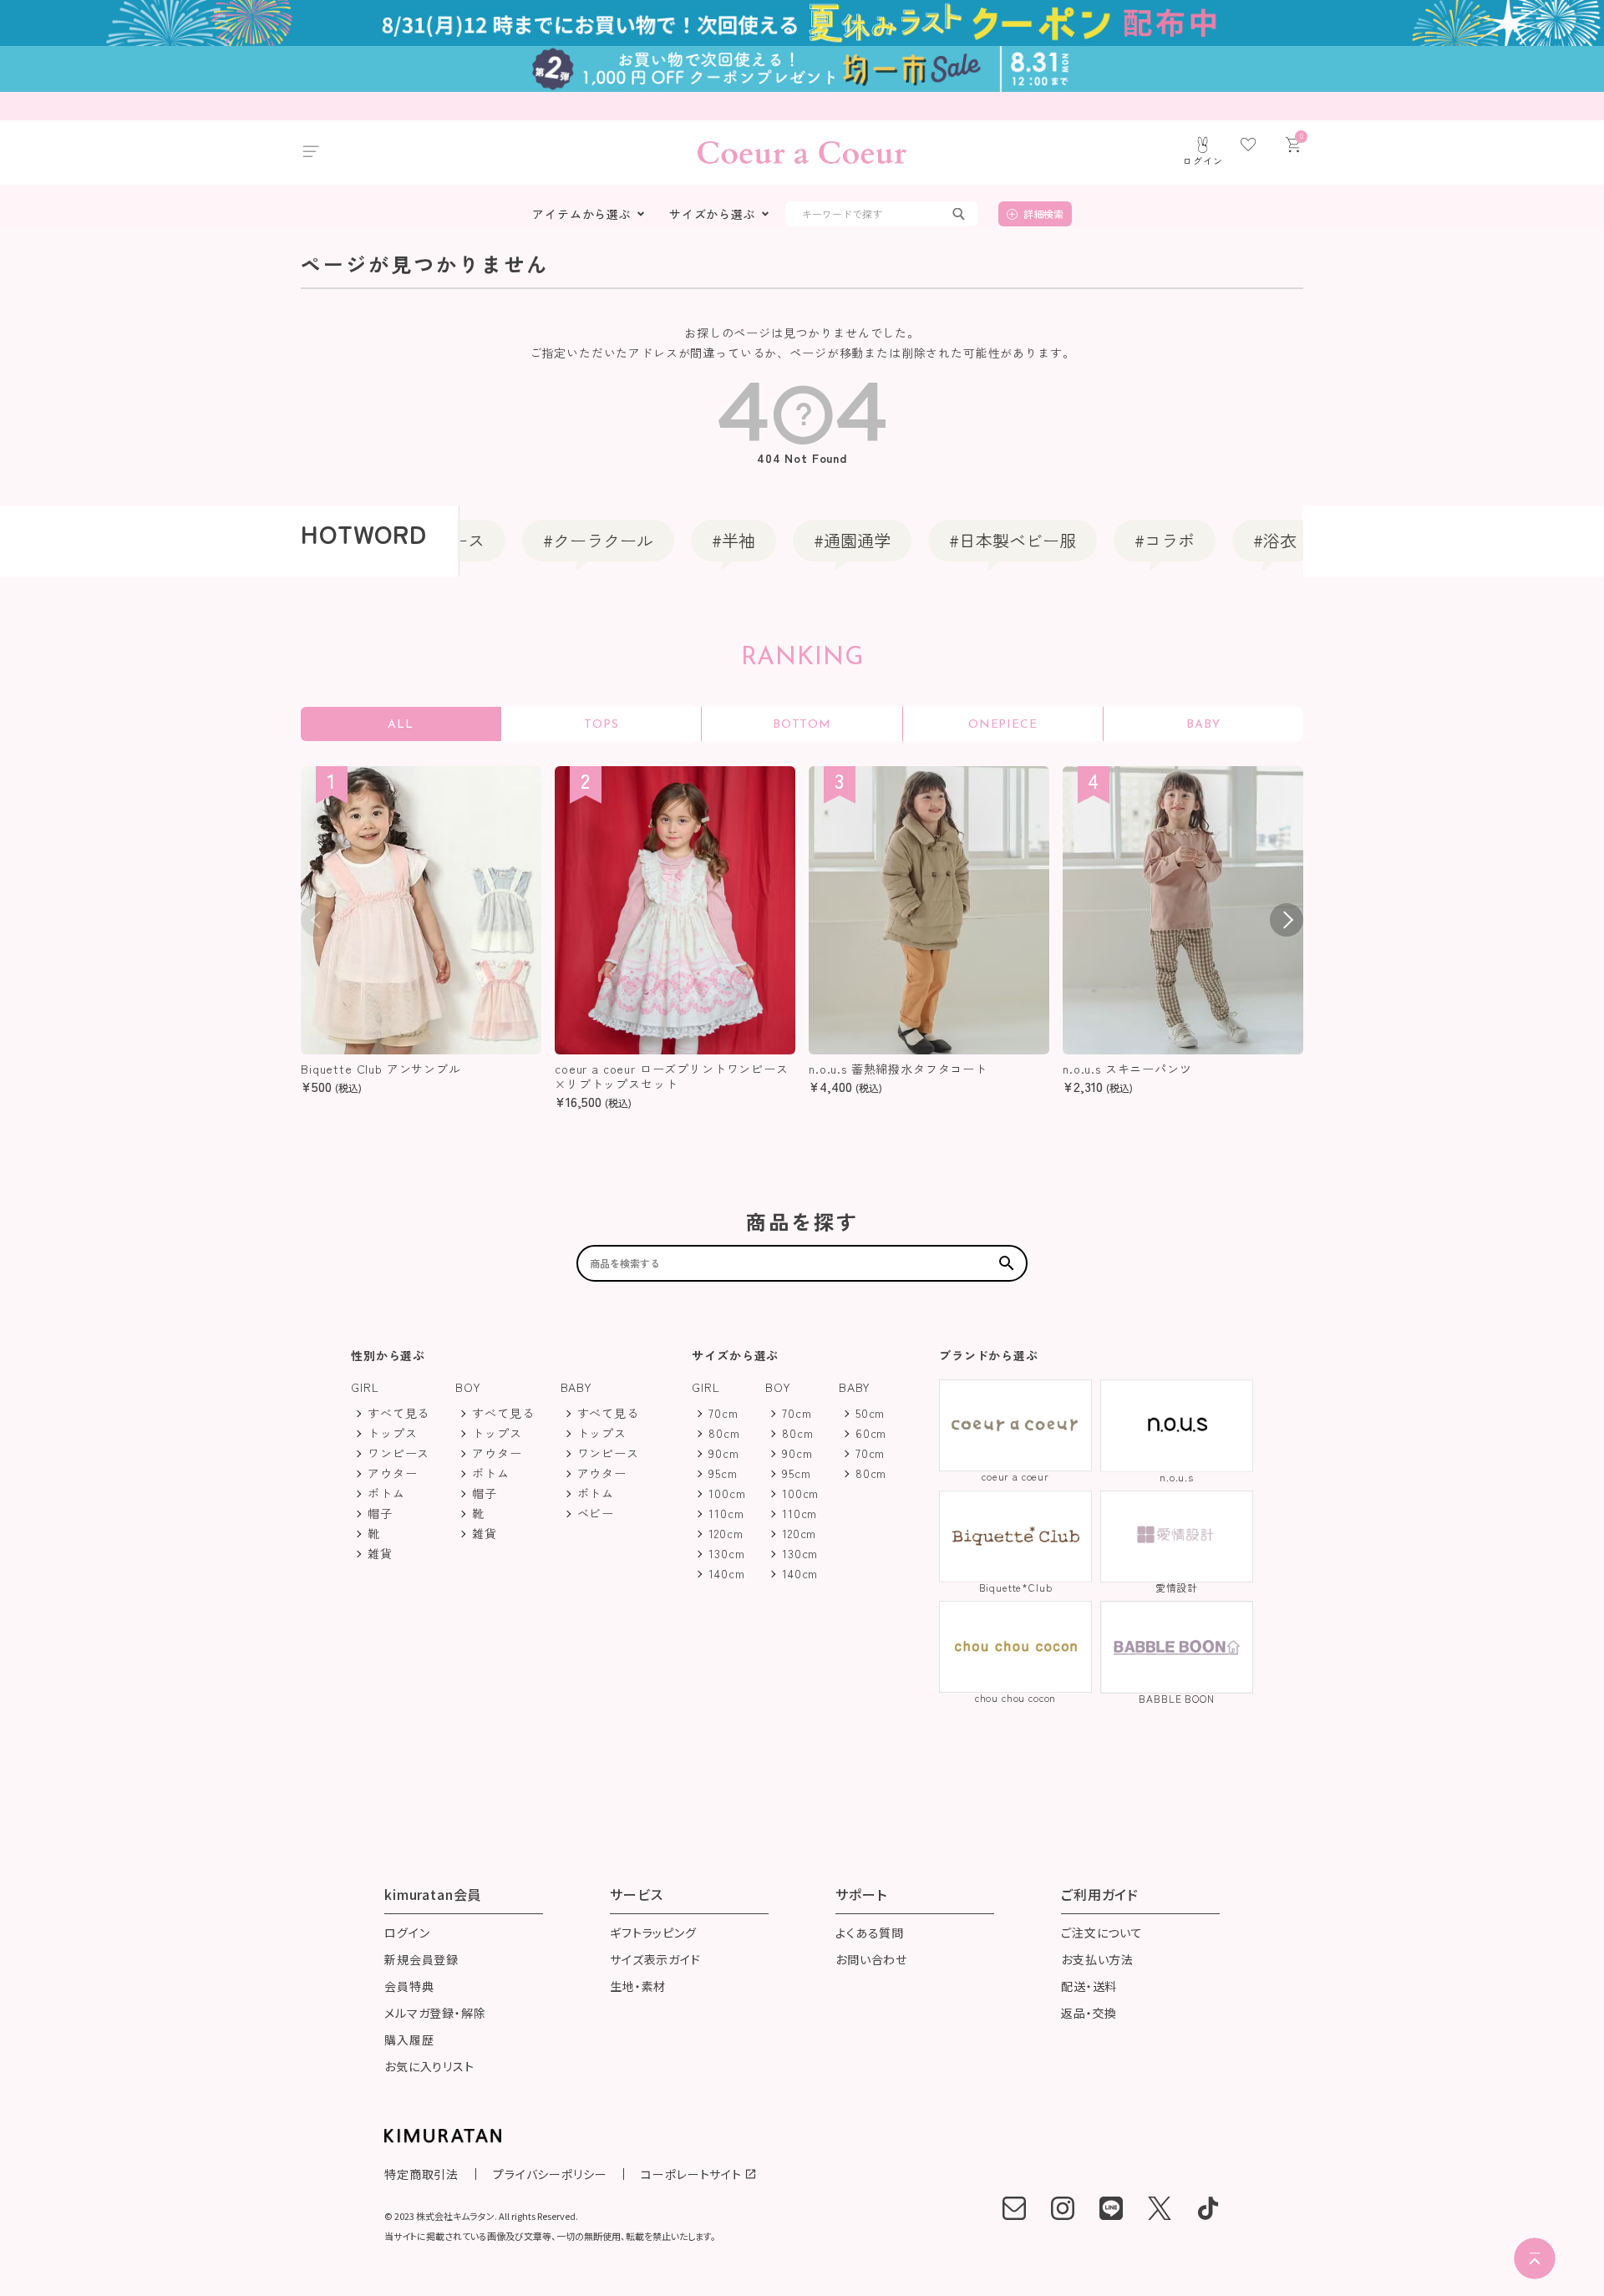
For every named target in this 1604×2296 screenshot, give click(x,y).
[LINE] (1111, 2208)
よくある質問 (870, 1934)
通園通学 (810, 540)
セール (1462, 540)
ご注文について (1102, 1934)
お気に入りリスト (429, 2067)
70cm (723, 1413)
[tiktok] (1208, 2208)
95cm (723, 1473)
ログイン (407, 1934)
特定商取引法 (421, 2174)
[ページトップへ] (1535, 2258)
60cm (871, 1433)
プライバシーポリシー (550, 2174)
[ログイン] (1203, 145)
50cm (870, 1413)
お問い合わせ (871, 1961)
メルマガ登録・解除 (435, 2014)
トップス (392, 1433)
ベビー (159, 540)
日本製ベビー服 (971, 540)
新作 (269, 540)
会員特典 (409, 1987)
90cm (723, 1453)
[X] (1160, 2208)
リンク (1343, 540)
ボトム (386, 1493)
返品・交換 (1089, 2014)
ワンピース (398, 1453)
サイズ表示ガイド (655, 1961)
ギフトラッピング (653, 1934)
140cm (726, 1573)
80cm (724, 1433)
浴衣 (1233, 540)
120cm (726, 1533)
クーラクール (556, 540)
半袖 (692, 540)
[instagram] (1063, 2208)
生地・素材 (638, 1987)
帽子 (380, 1513)
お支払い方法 (1097, 1961)
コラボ (1123, 540)
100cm (727, 1493)
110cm (726, 1513)
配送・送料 (1089, 1987)
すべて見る (398, 1413)
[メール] (1014, 2208)
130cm (726, 1553)
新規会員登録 (421, 1961)
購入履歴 (409, 2041)
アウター (392, 1473)
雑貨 (380, 1553)
